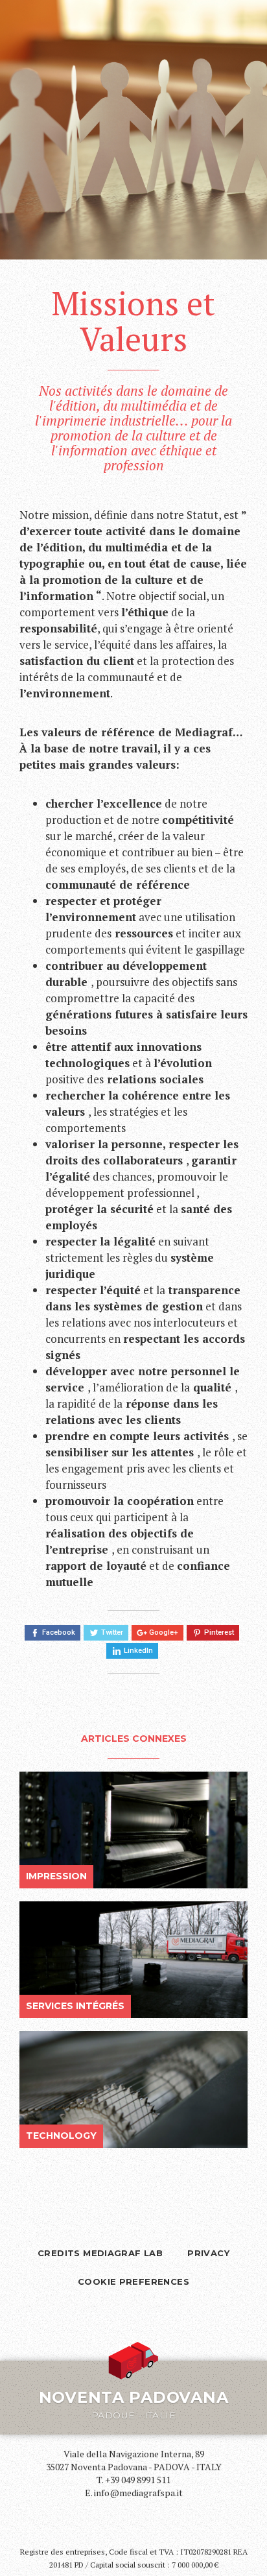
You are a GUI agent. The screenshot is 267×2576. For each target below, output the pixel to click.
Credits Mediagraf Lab (100, 2253)
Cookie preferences (133, 2281)
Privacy (208, 2253)
